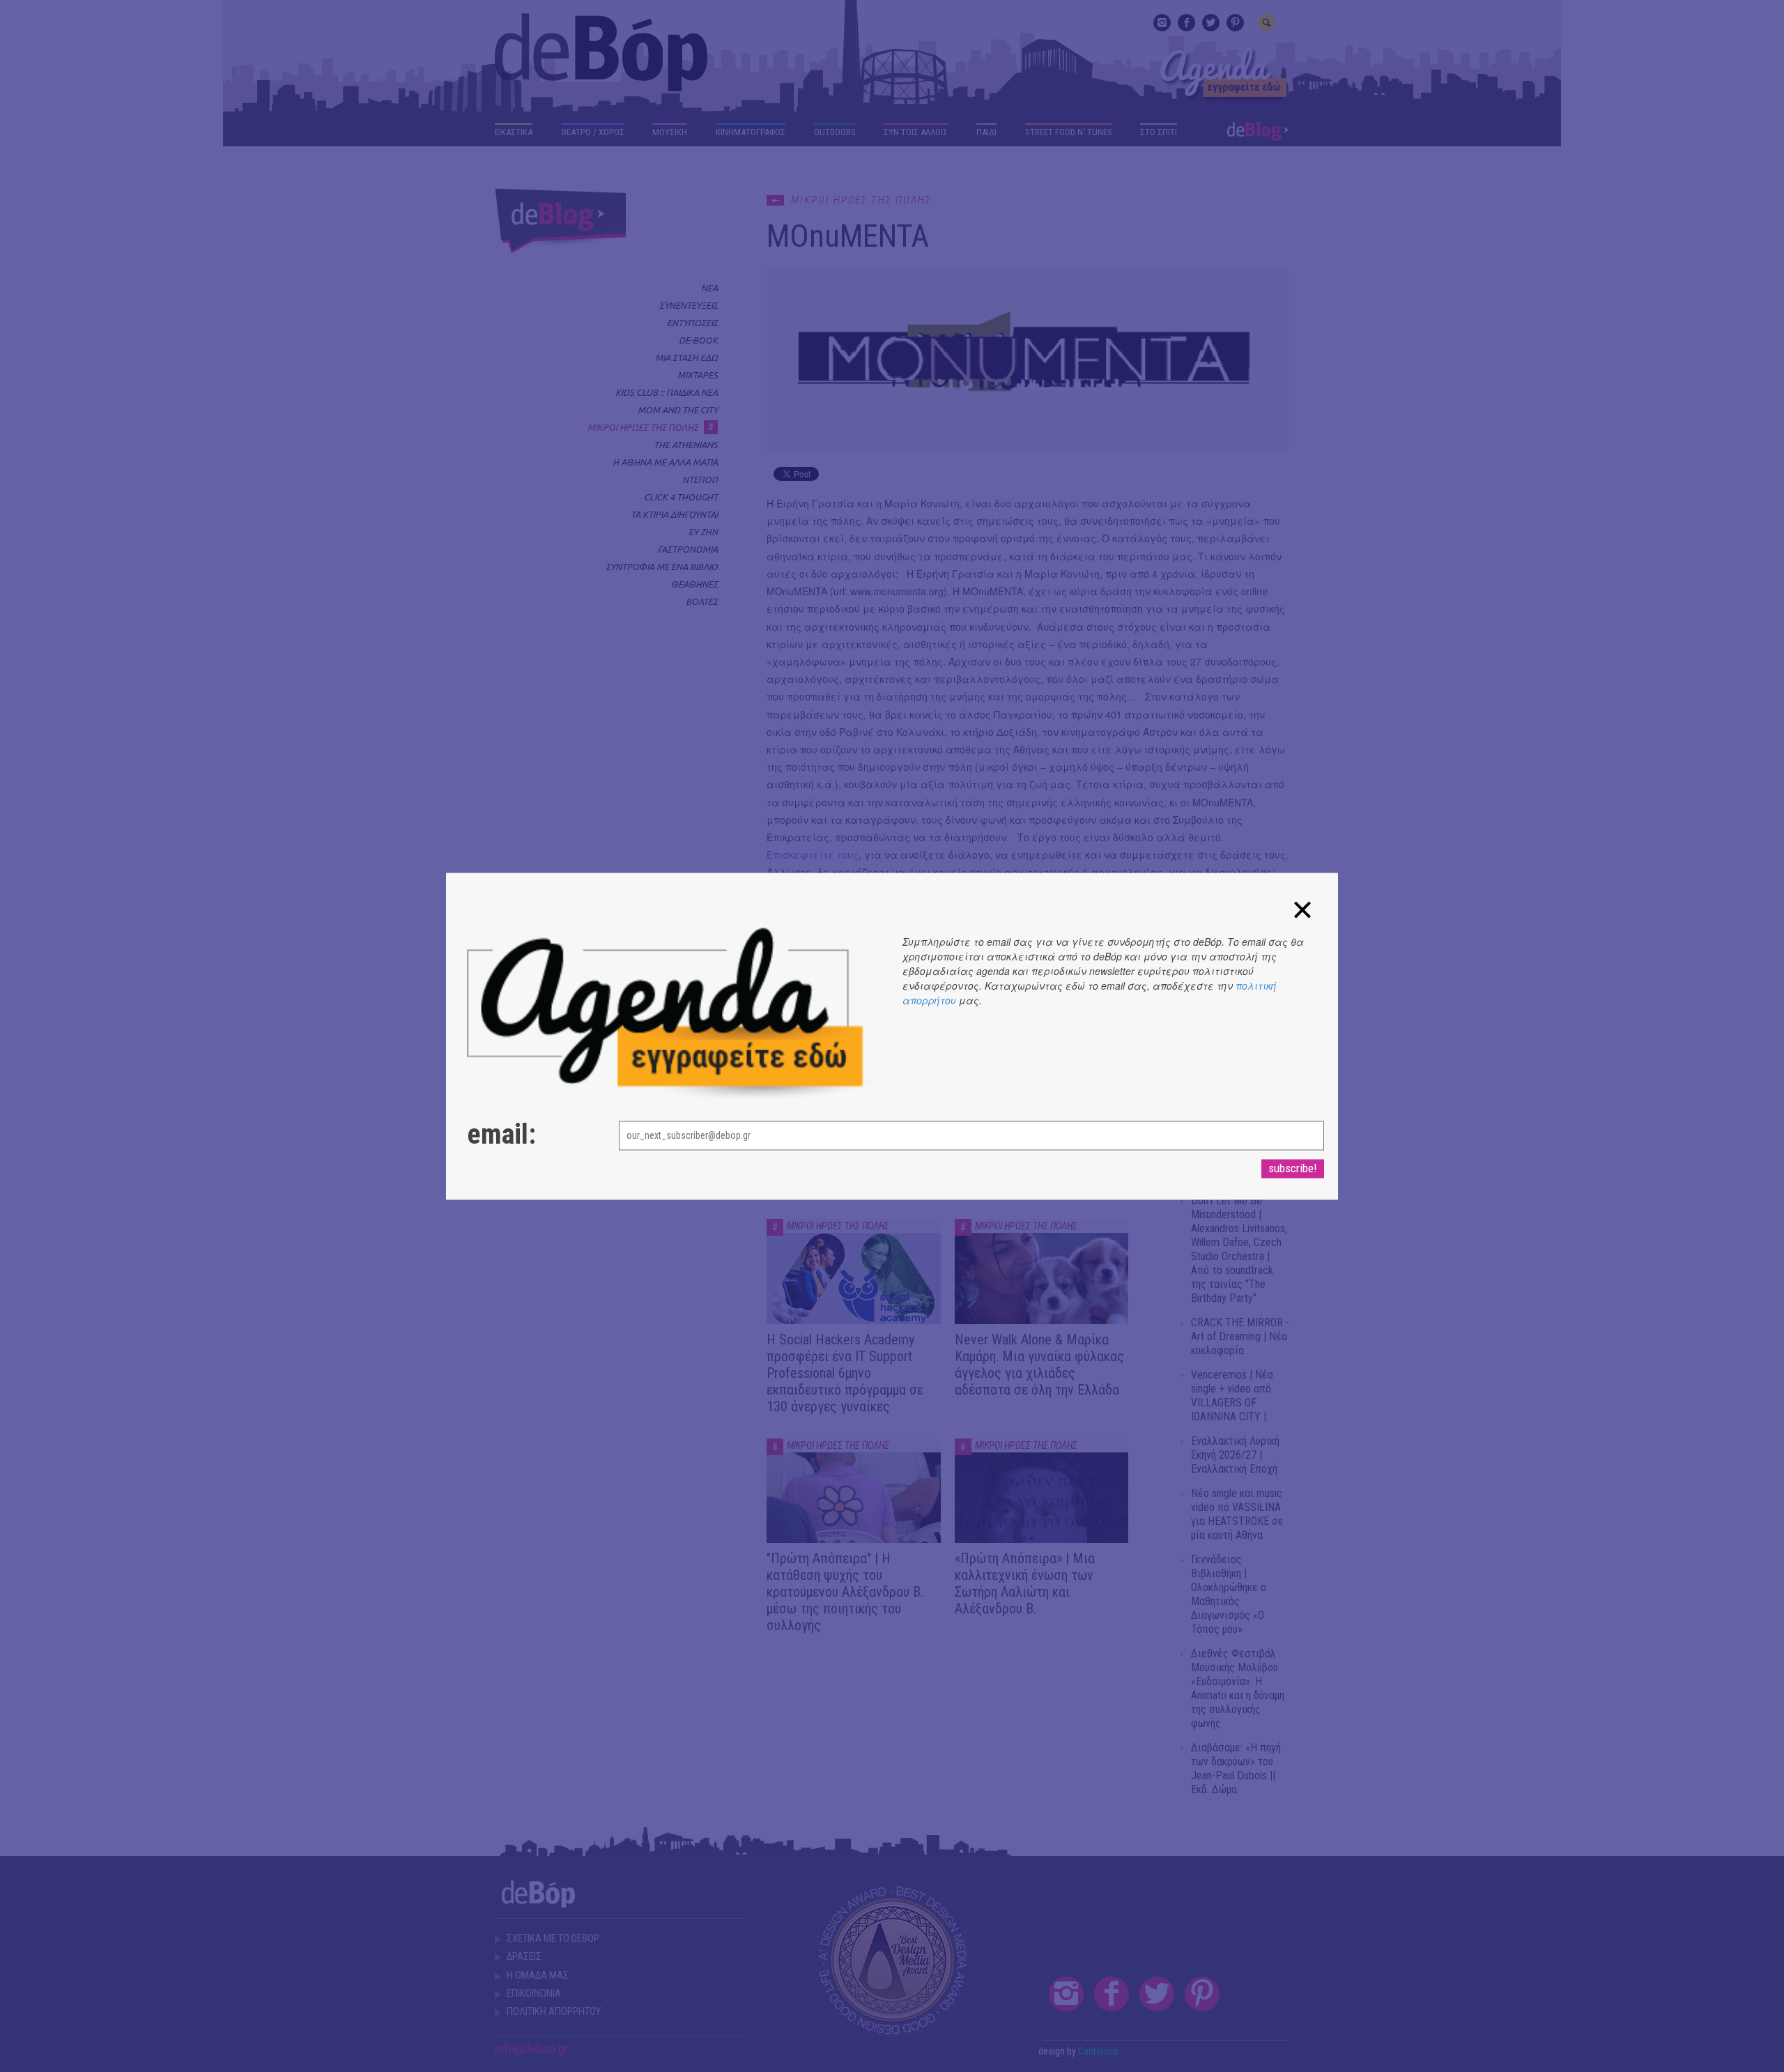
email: (501, 1135)
